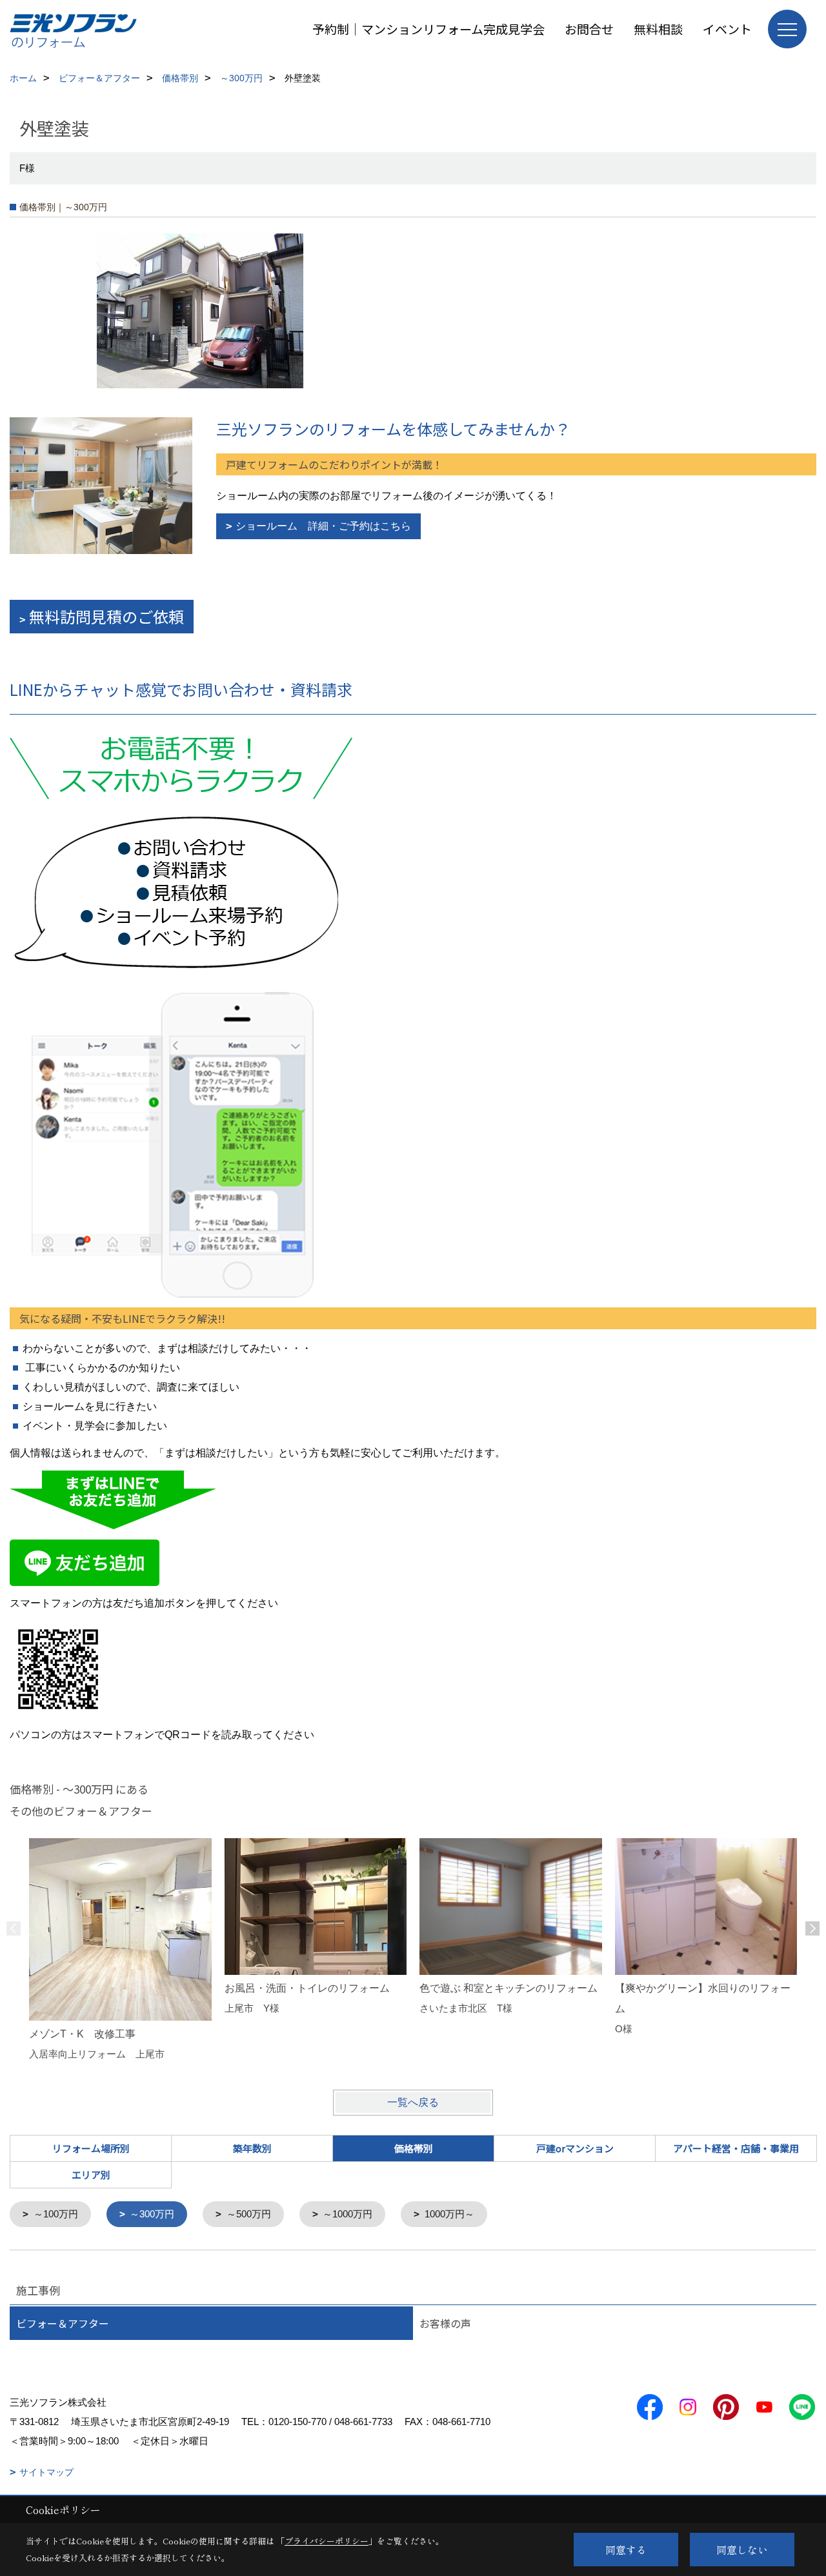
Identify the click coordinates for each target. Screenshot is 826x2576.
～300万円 (152, 2214)
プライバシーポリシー (327, 2541)
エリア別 (91, 2175)
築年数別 (252, 2148)
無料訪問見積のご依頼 (106, 616)
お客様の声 (445, 2323)
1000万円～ (449, 2214)
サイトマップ (46, 2472)
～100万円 (56, 2214)
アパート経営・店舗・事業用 (736, 2148)
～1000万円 (348, 2214)
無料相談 (658, 29)
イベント (727, 29)
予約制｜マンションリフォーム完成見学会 (428, 29)
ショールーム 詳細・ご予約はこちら (323, 526)
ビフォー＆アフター (63, 2323)
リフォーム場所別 (91, 2148)
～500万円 (249, 2214)
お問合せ (589, 29)
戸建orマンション (575, 2148)
